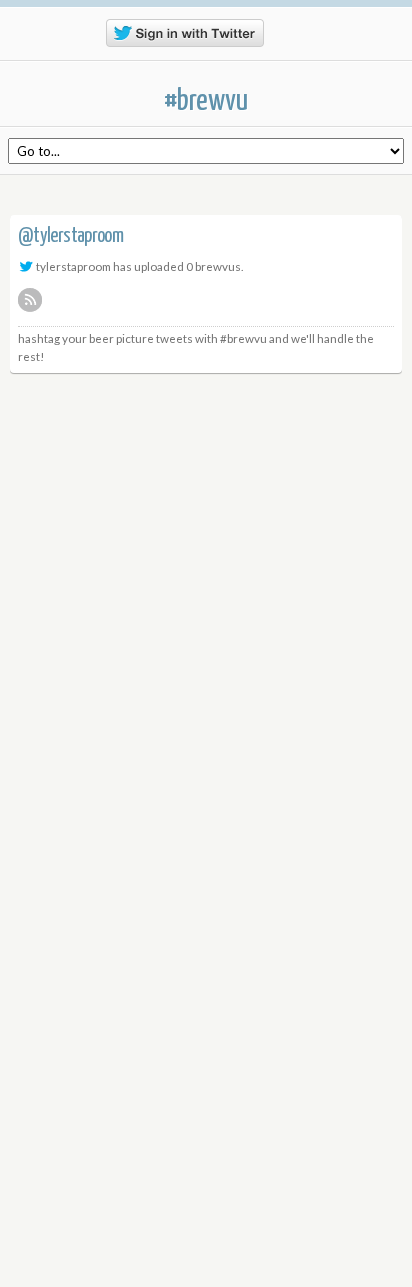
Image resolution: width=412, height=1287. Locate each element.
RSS (30, 300)
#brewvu (206, 101)
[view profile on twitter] (26, 266)
